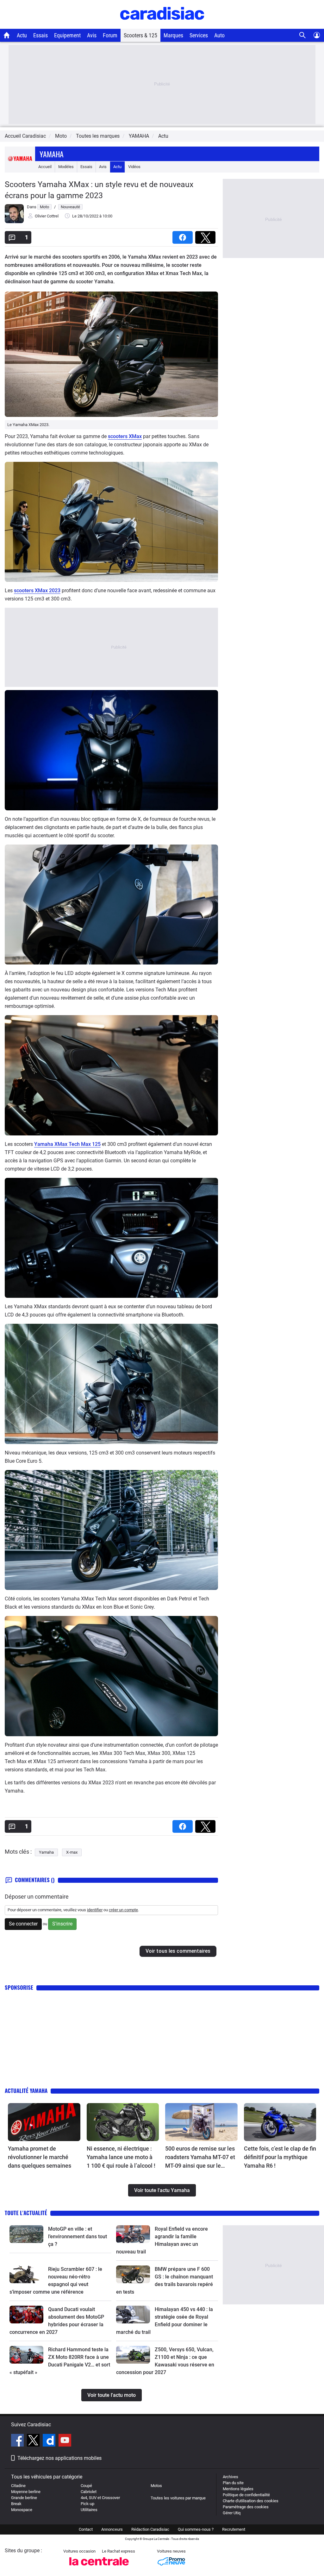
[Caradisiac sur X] (34, 2441)
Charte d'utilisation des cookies (251, 2501)
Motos (156, 2486)
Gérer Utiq (232, 2513)
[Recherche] (303, 35)
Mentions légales (238, 2489)
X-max (72, 1852)
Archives (231, 2477)
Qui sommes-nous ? (196, 2529)
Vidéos (134, 167)
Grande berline (24, 2498)
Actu (22, 35)
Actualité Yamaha (26, 2091)
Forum (110, 35)
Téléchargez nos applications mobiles (59, 2458)
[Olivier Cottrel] (14, 222)
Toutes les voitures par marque (178, 2498)
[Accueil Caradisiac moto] (7, 35)
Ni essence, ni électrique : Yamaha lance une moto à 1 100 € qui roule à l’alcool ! (121, 2157)
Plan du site (233, 2483)
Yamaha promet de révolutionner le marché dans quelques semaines (40, 2157)
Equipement (67, 35)
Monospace (22, 2510)
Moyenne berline (26, 2492)
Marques (173, 35)
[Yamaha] (20, 167)
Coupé (86, 2486)
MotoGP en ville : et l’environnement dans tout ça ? (78, 2237)
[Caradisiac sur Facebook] (18, 2441)
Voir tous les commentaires (178, 1951)
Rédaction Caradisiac (150, 2529)
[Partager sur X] (207, 235)
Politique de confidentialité (246, 2495)
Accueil (45, 167)
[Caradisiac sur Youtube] (65, 2441)
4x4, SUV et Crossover (100, 2498)
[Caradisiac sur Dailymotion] (50, 2441)
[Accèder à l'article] (44, 2122)
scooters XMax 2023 (37, 591)
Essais (40, 35)
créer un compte (123, 1910)
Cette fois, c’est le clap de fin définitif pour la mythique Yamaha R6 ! (280, 2157)
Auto (219, 35)
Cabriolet (89, 2492)
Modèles (66, 167)
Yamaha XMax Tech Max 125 (67, 1144)
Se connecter (23, 1924)
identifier (95, 1910)
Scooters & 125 (140, 35)
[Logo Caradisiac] (162, 25)
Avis (92, 35)
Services (199, 35)
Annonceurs (112, 2529)
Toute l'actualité (26, 2213)
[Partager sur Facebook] (184, 235)
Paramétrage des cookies (246, 2507)
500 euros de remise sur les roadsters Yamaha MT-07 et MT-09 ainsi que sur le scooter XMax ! (200, 2158)
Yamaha (52, 154)
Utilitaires (89, 2510)
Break (16, 2504)
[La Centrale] (99, 2567)
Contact (86, 2529)
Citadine (18, 2486)
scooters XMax (125, 436)
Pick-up (87, 2504)
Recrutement (234, 2529)
